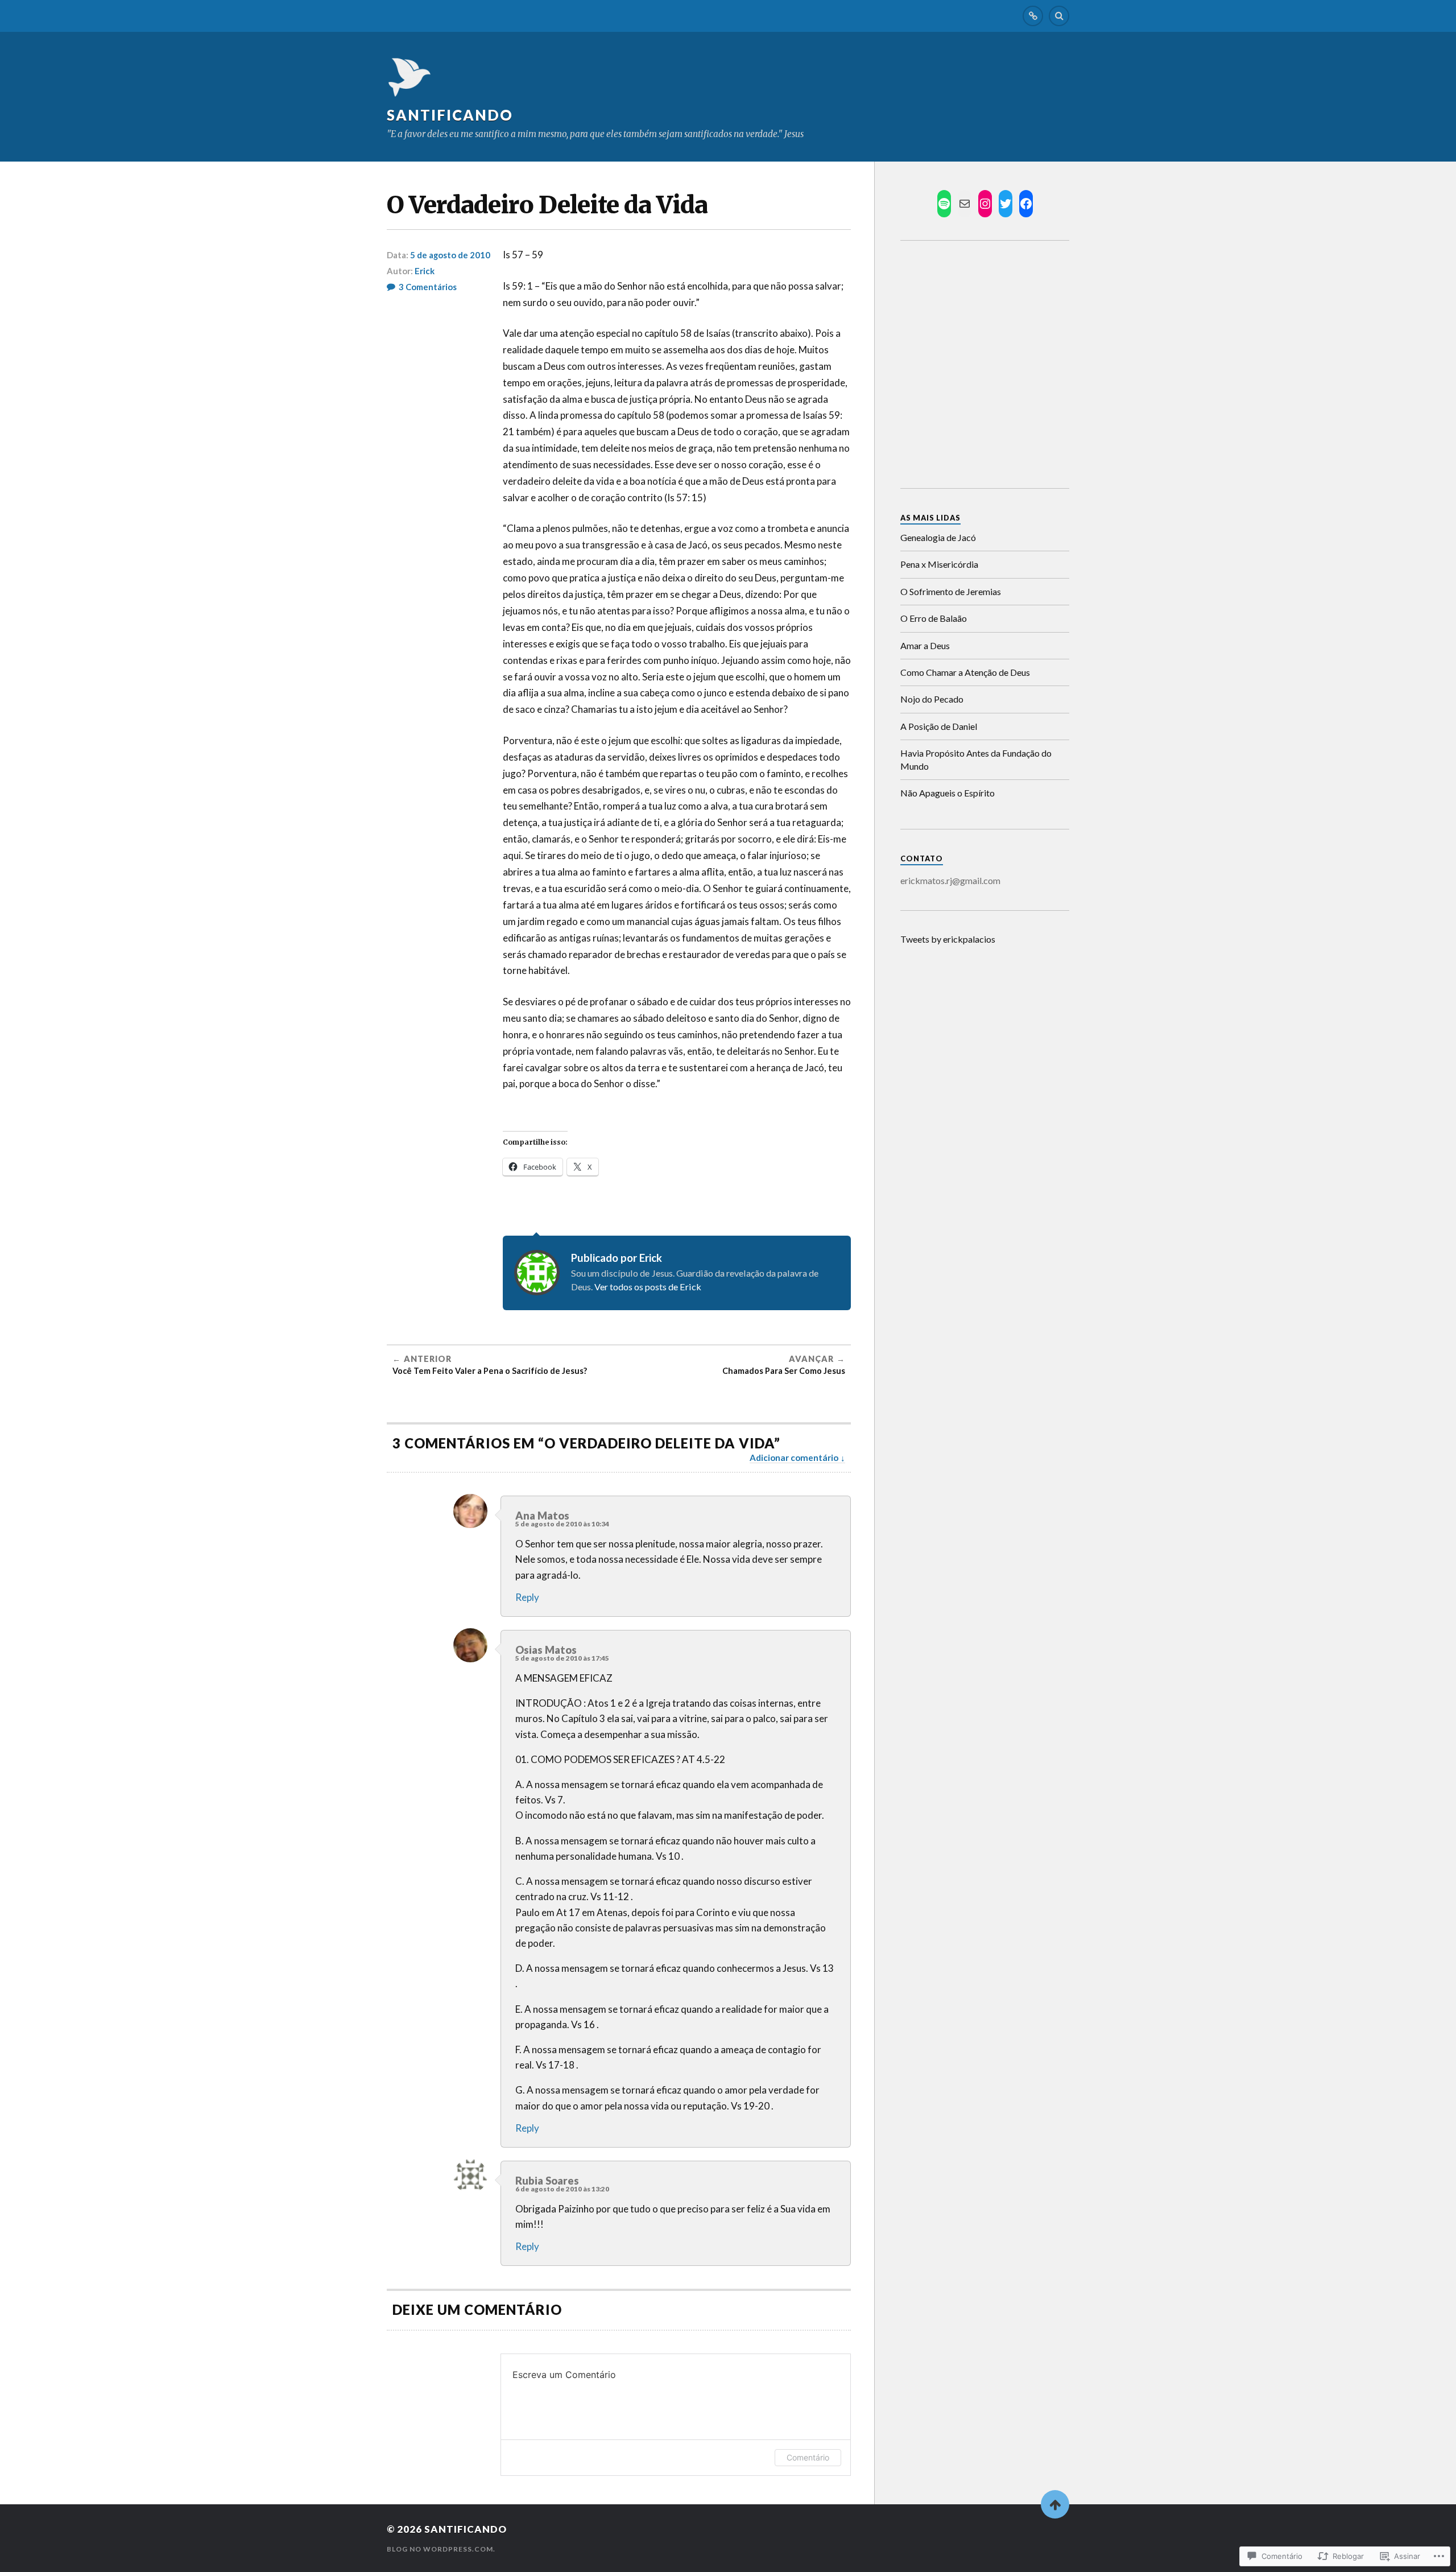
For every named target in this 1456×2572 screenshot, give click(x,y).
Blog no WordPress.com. (441, 2549)
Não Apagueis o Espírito (948, 793)
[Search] (1059, 16)
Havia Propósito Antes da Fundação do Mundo (976, 759)
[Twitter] (1006, 204)
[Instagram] (985, 204)
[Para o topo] (1055, 2504)
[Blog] (1033, 16)
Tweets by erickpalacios (948, 939)
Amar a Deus (925, 645)
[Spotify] (944, 204)
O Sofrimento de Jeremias (951, 591)
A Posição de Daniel (939, 726)
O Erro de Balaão (934, 618)
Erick (425, 271)
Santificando (450, 115)
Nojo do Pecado (932, 699)
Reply (527, 1597)
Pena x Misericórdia (939, 564)
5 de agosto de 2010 (450, 255)
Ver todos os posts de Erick (648, 1287)
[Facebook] (1026, 204)
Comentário (808, 2457)
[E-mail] (965, 204)
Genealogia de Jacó (938, 537)
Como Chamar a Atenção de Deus (965, 672)
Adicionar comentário (794, 1458)
